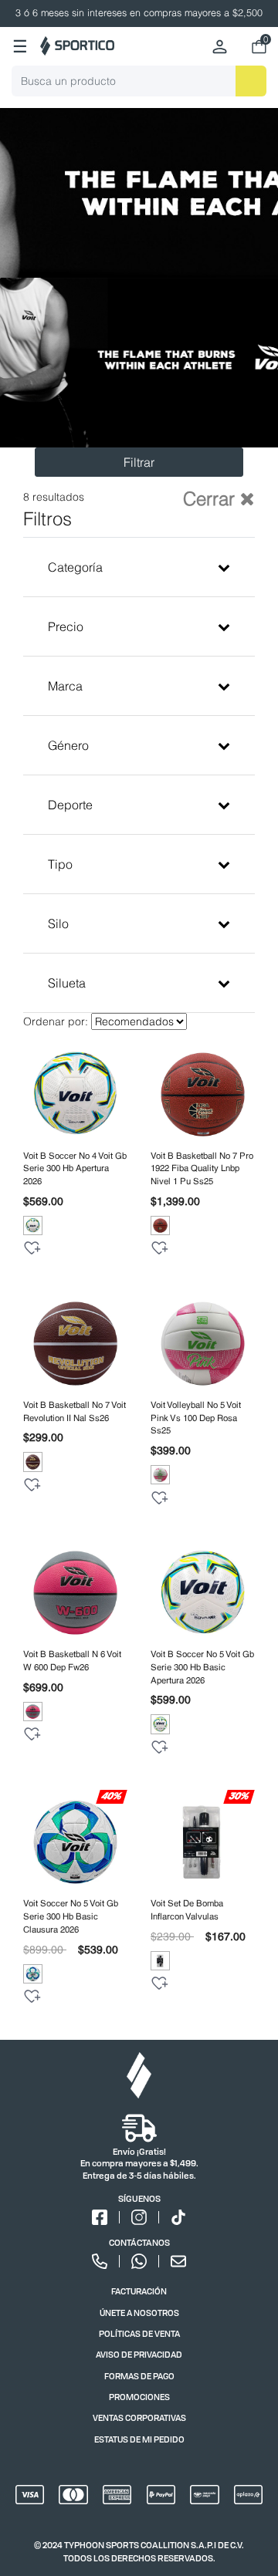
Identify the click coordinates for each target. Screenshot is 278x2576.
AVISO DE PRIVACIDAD (139, 2354)
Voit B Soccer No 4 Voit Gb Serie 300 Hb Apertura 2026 (75, 1169)
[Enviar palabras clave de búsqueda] (251, 81)
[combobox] (139, 81)
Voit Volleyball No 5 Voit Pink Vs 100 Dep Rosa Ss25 (196, 1418)
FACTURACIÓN (139, 2291)
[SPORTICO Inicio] (77, 46)
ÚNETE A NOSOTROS (139, 2313)
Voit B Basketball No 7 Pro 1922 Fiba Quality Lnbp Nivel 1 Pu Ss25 (202, 1169)
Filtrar (139, 462)
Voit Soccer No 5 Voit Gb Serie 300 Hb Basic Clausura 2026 (71, 1916)
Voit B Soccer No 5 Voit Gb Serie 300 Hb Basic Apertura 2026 (202, 1667)
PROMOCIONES (139, 2397)
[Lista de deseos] (32, 1248)
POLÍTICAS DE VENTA (139, 2333)
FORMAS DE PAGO (139, 2376)
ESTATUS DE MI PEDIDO (139, 2439)
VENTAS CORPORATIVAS (139, 2417)
